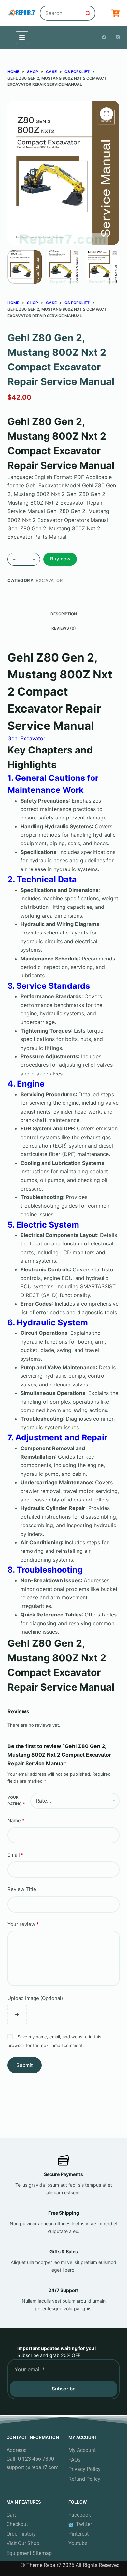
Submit (25, 2065)
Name (16, 1820)
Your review (23, 1924)
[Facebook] (104, 37)
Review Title (22, 1889)
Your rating (16, 1801)
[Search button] (88, 13)
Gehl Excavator (26, 738)
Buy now (60, 559)
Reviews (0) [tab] (64, 628)
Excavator (49, 580)
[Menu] (22, 38)
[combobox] (61, 13)
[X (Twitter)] (118, 37)
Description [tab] (64, 614)
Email (16, 1855)
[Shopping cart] (115, 13)
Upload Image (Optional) (35, 1998)
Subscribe (64, 2389)
